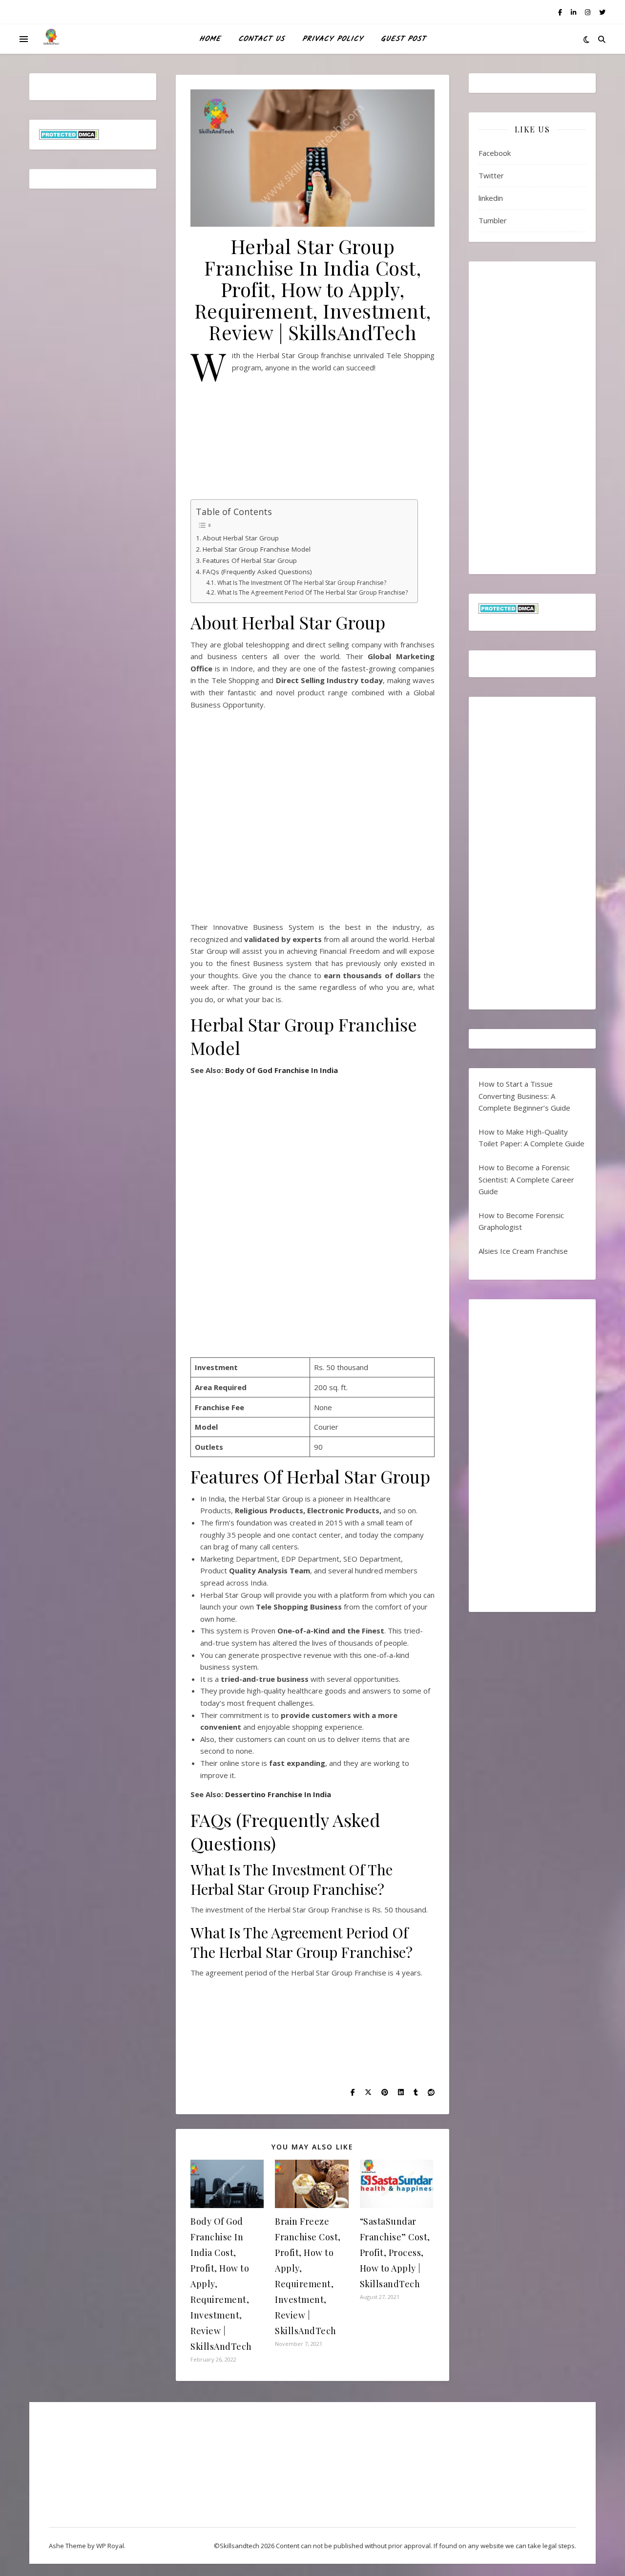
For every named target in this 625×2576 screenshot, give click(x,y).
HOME (210, 39)
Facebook (495, 153)
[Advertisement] (312, 440)
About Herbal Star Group (241, 538)
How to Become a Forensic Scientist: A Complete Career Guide (526, 1179)
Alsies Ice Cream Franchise (523, 1251)
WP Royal (110, 2546)
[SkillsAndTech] (51, 39)
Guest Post (403, 39)
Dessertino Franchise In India (278, 1794)
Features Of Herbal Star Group (250, 560)
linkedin (491, 198)
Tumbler (493, 220)
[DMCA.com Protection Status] (93, 135)
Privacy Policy (333, 39)
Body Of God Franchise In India (281, 1070)
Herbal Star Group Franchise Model (257, 549)
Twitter (491, 175)
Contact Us (261, 39)
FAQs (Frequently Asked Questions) (257, 572)
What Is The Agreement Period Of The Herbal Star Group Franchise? (312, 592)
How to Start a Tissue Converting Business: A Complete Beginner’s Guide (524, 1096)
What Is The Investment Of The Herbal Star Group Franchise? (302, 583)
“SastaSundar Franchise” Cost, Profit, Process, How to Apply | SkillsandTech (395, 2253)
